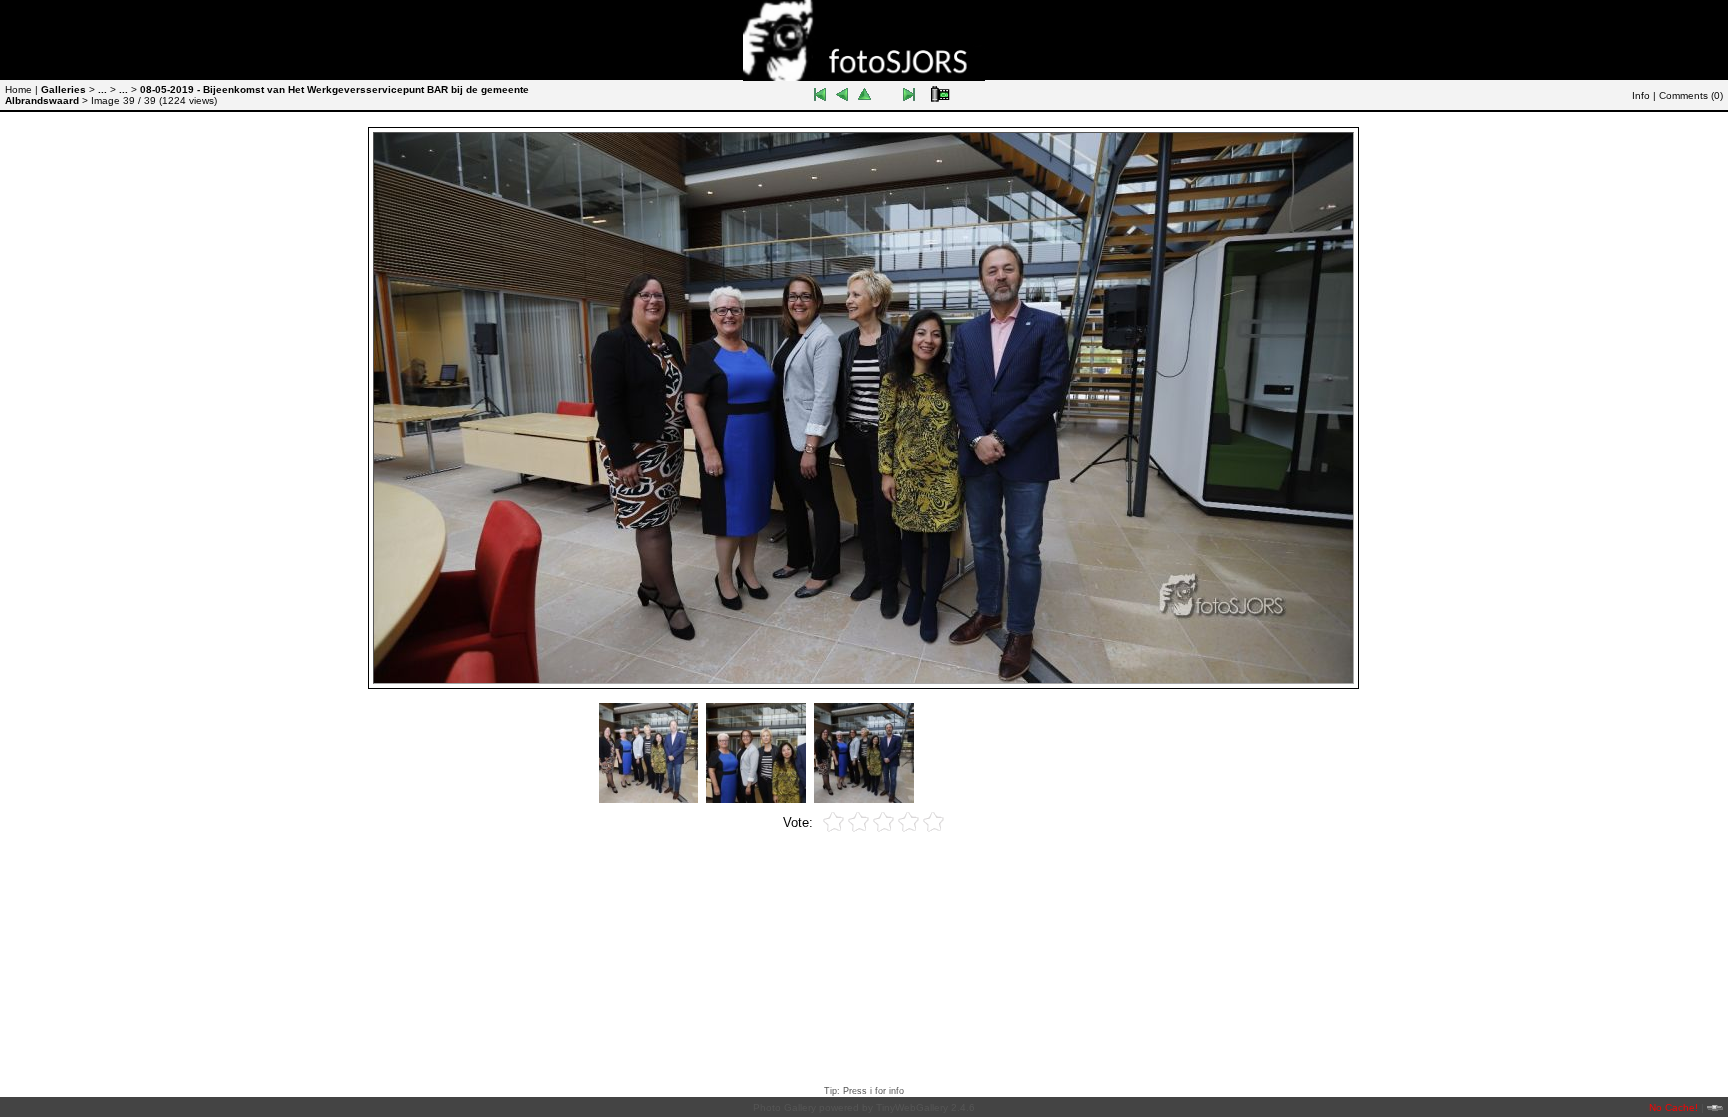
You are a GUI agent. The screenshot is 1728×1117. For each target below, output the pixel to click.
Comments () (1691, 95)
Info (1641, 95)
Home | (21, 89)
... (102, 89)
